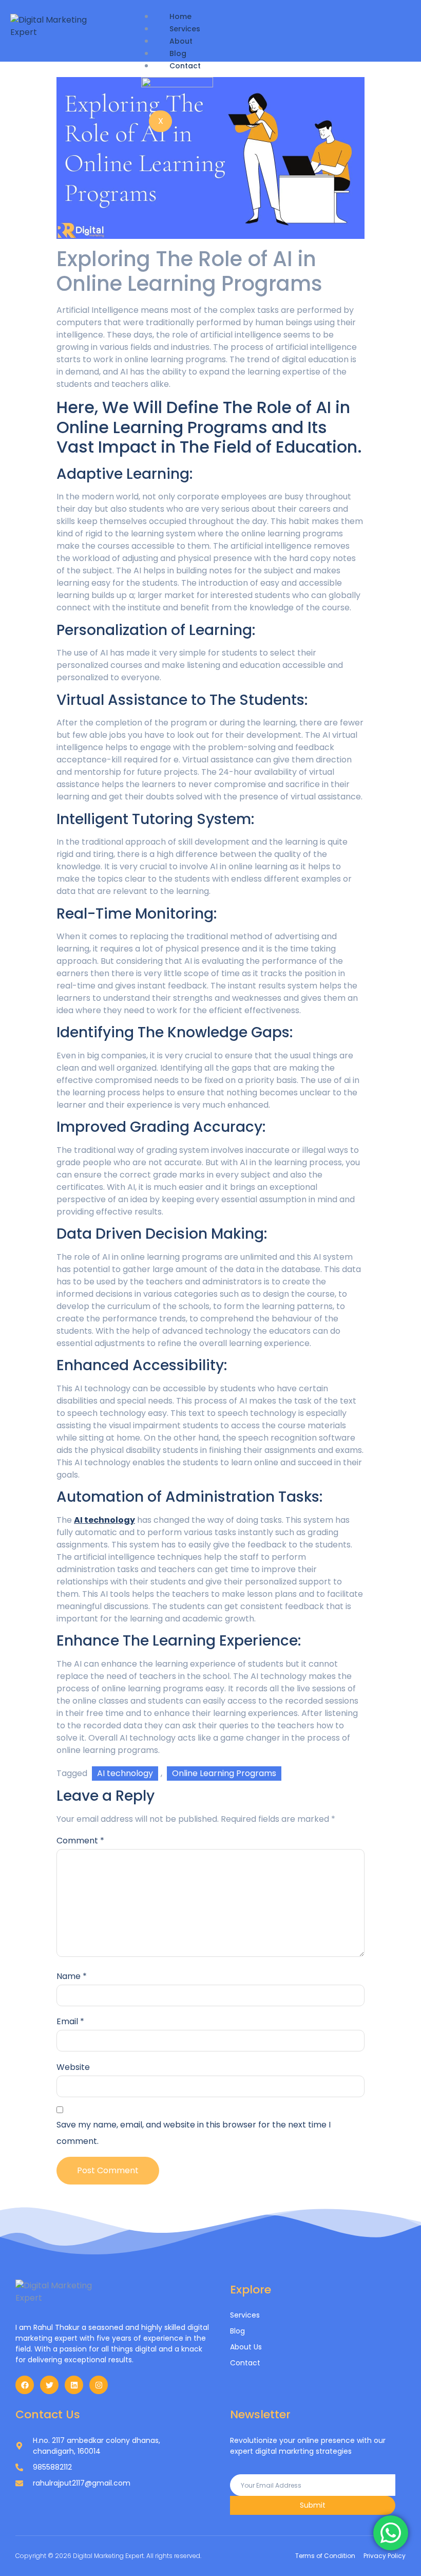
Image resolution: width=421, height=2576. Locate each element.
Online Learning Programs (224, 1773)
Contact (185, 66)
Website (73, 2067)
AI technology (125, 1773)
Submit (313, 2505)
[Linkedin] (74, 2385)
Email (70, 2021)
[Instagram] (99, 2385)
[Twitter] (49, 2385)
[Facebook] (25, 2385)
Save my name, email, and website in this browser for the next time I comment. (194, 2133)
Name (72, 1976)
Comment (80, 1841)
